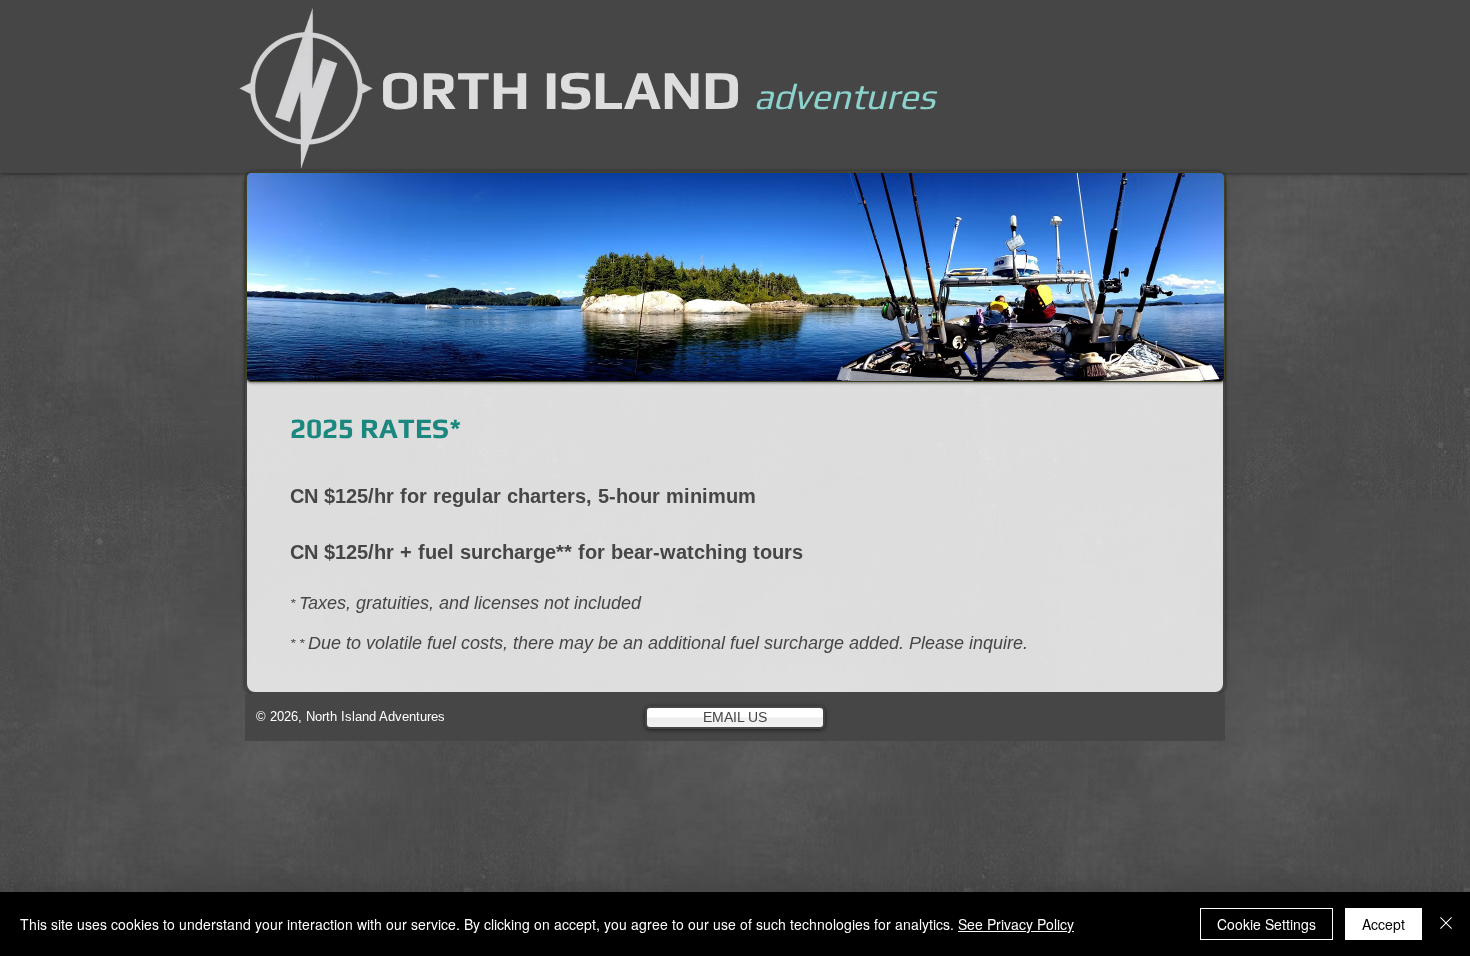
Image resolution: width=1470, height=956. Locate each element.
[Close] (1446, 924)
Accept (1383, 924)
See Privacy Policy (1016, 924)
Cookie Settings (1266, 924)
